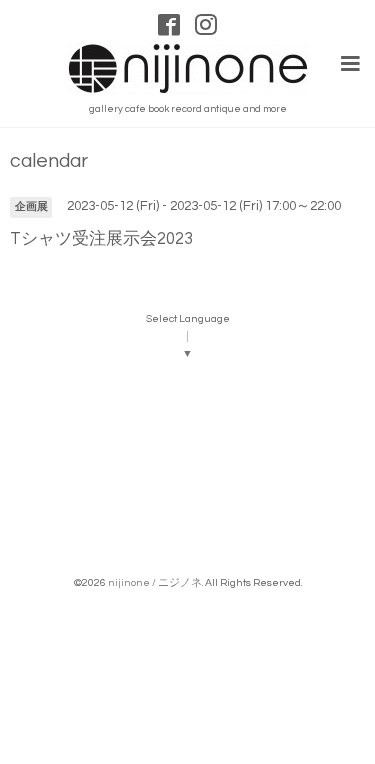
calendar (49, 161)
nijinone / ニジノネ (155, 582)
